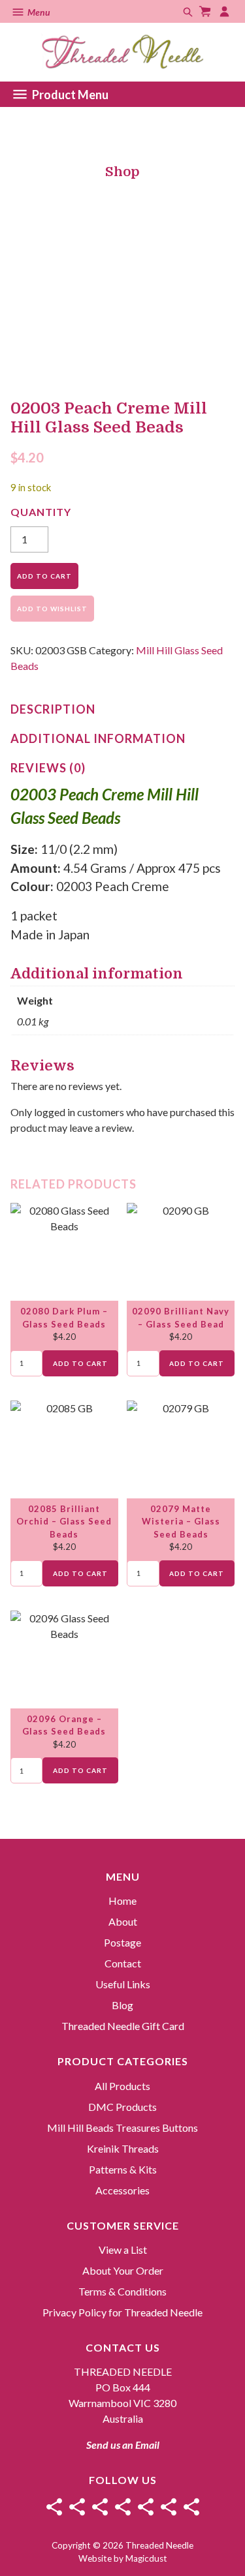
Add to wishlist (52, 609)
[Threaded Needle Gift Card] (191, 2507)
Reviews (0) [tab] (48, 768)
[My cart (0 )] (206, 11)
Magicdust (146, 2558)
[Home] (54, 2507)
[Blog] (169, 2507)
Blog (122, 2005)
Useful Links (123, 1984)
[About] (77, 2507)
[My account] (226, 11)
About (123, 1921)
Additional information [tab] (98, 738)
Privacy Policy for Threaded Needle (122, 2312)
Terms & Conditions (122, 2291)
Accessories (122, 2190)
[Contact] (123, 2507)
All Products (122, 2086)
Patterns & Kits (123, 2169)
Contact (123, 1963)
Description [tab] (53, 709)
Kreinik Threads (123, 2148)
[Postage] (100, 2507)
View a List (123, 2250)
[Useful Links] (146, 2507)
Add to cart (44, 576)
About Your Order (123, 2270)
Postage (122, 1942)
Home (122, 1901)
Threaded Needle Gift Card (123, 2026)
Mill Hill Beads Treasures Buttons (122, 2128)
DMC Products (122, 2107)
